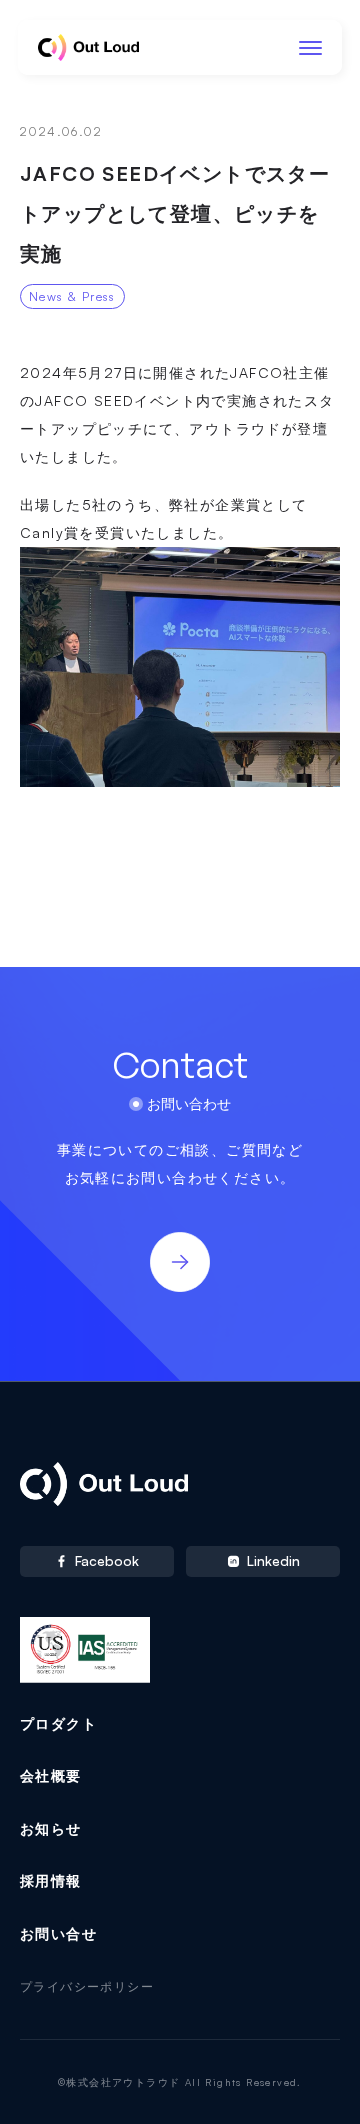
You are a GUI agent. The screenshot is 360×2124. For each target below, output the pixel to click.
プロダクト (58, 1723)
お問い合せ (58, 1933)
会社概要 (51, 1775)
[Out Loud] (88, 47)
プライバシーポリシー (87, 1986)
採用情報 (51, 1880)
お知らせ (51, 1828)
